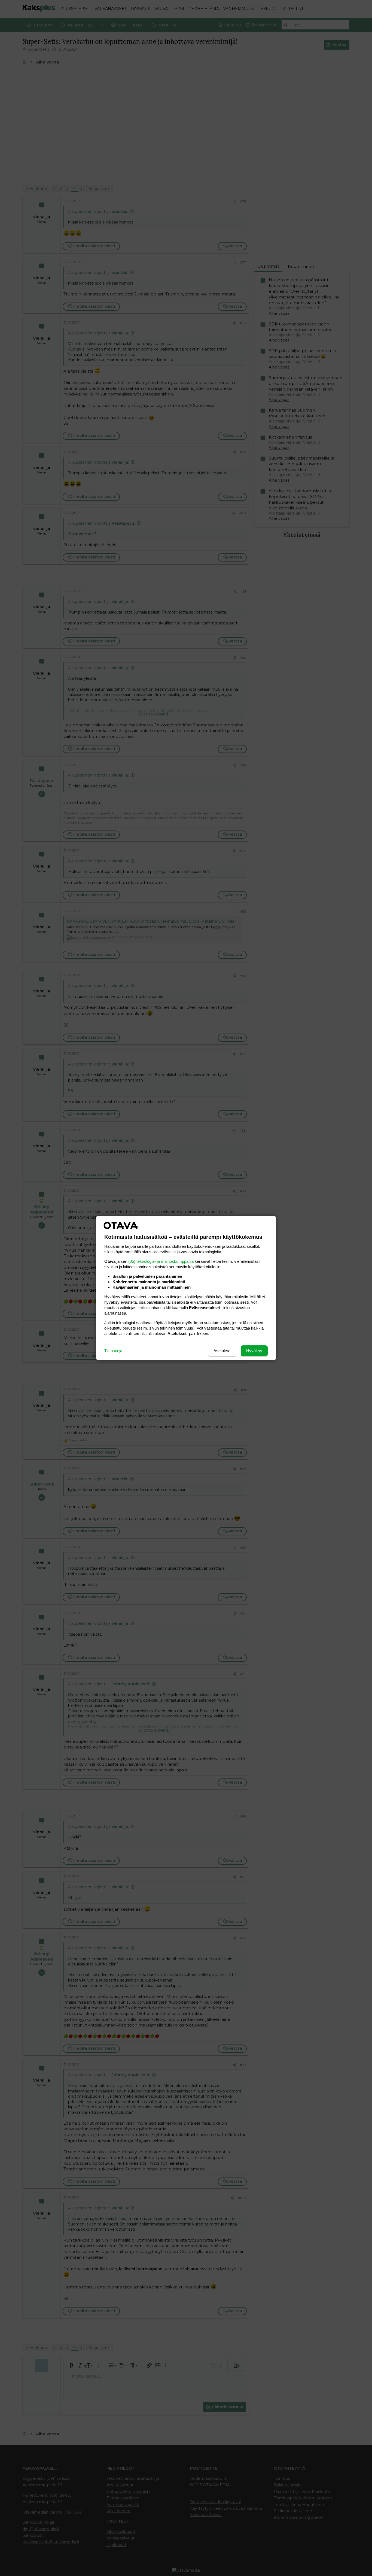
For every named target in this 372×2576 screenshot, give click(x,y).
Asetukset (222, 1351)
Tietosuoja (113, 1351)
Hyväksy (254, 1351)
